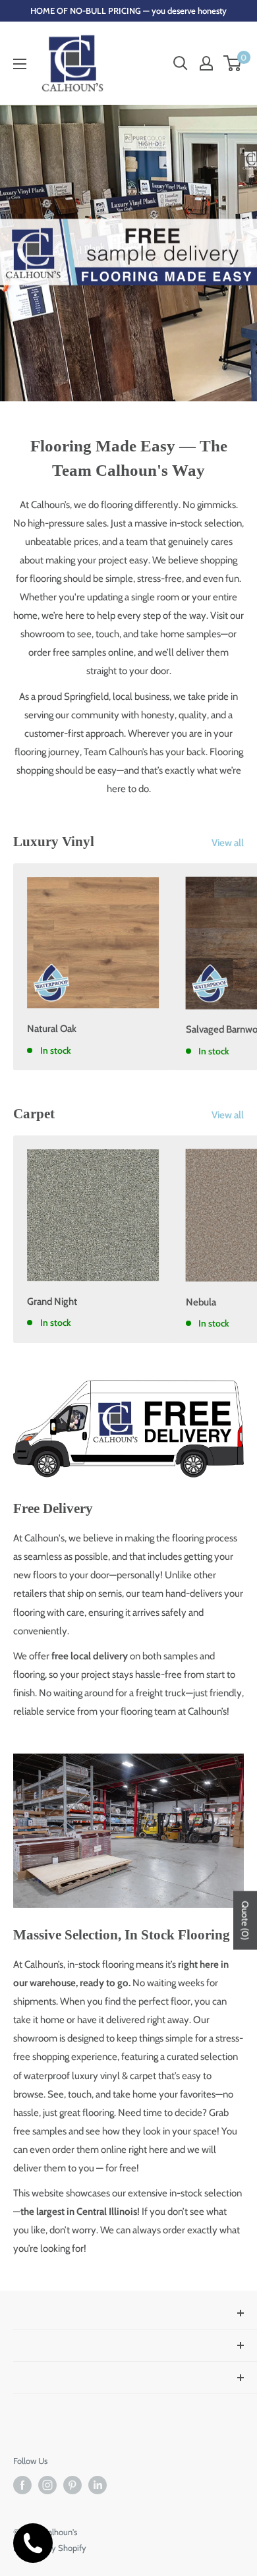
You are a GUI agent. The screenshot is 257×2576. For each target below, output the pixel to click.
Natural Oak (52, 1029)
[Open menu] (20, 64)
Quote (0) (245, 1920)
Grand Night (52, 1302)
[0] (233, 63)
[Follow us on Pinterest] (72, 2485)
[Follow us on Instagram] (47, 2485)
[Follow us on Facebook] (22, 2485)
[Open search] (181, 63)
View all (228, 843)
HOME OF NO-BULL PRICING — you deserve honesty (128, 11)
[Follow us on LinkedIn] (98, 2485)
